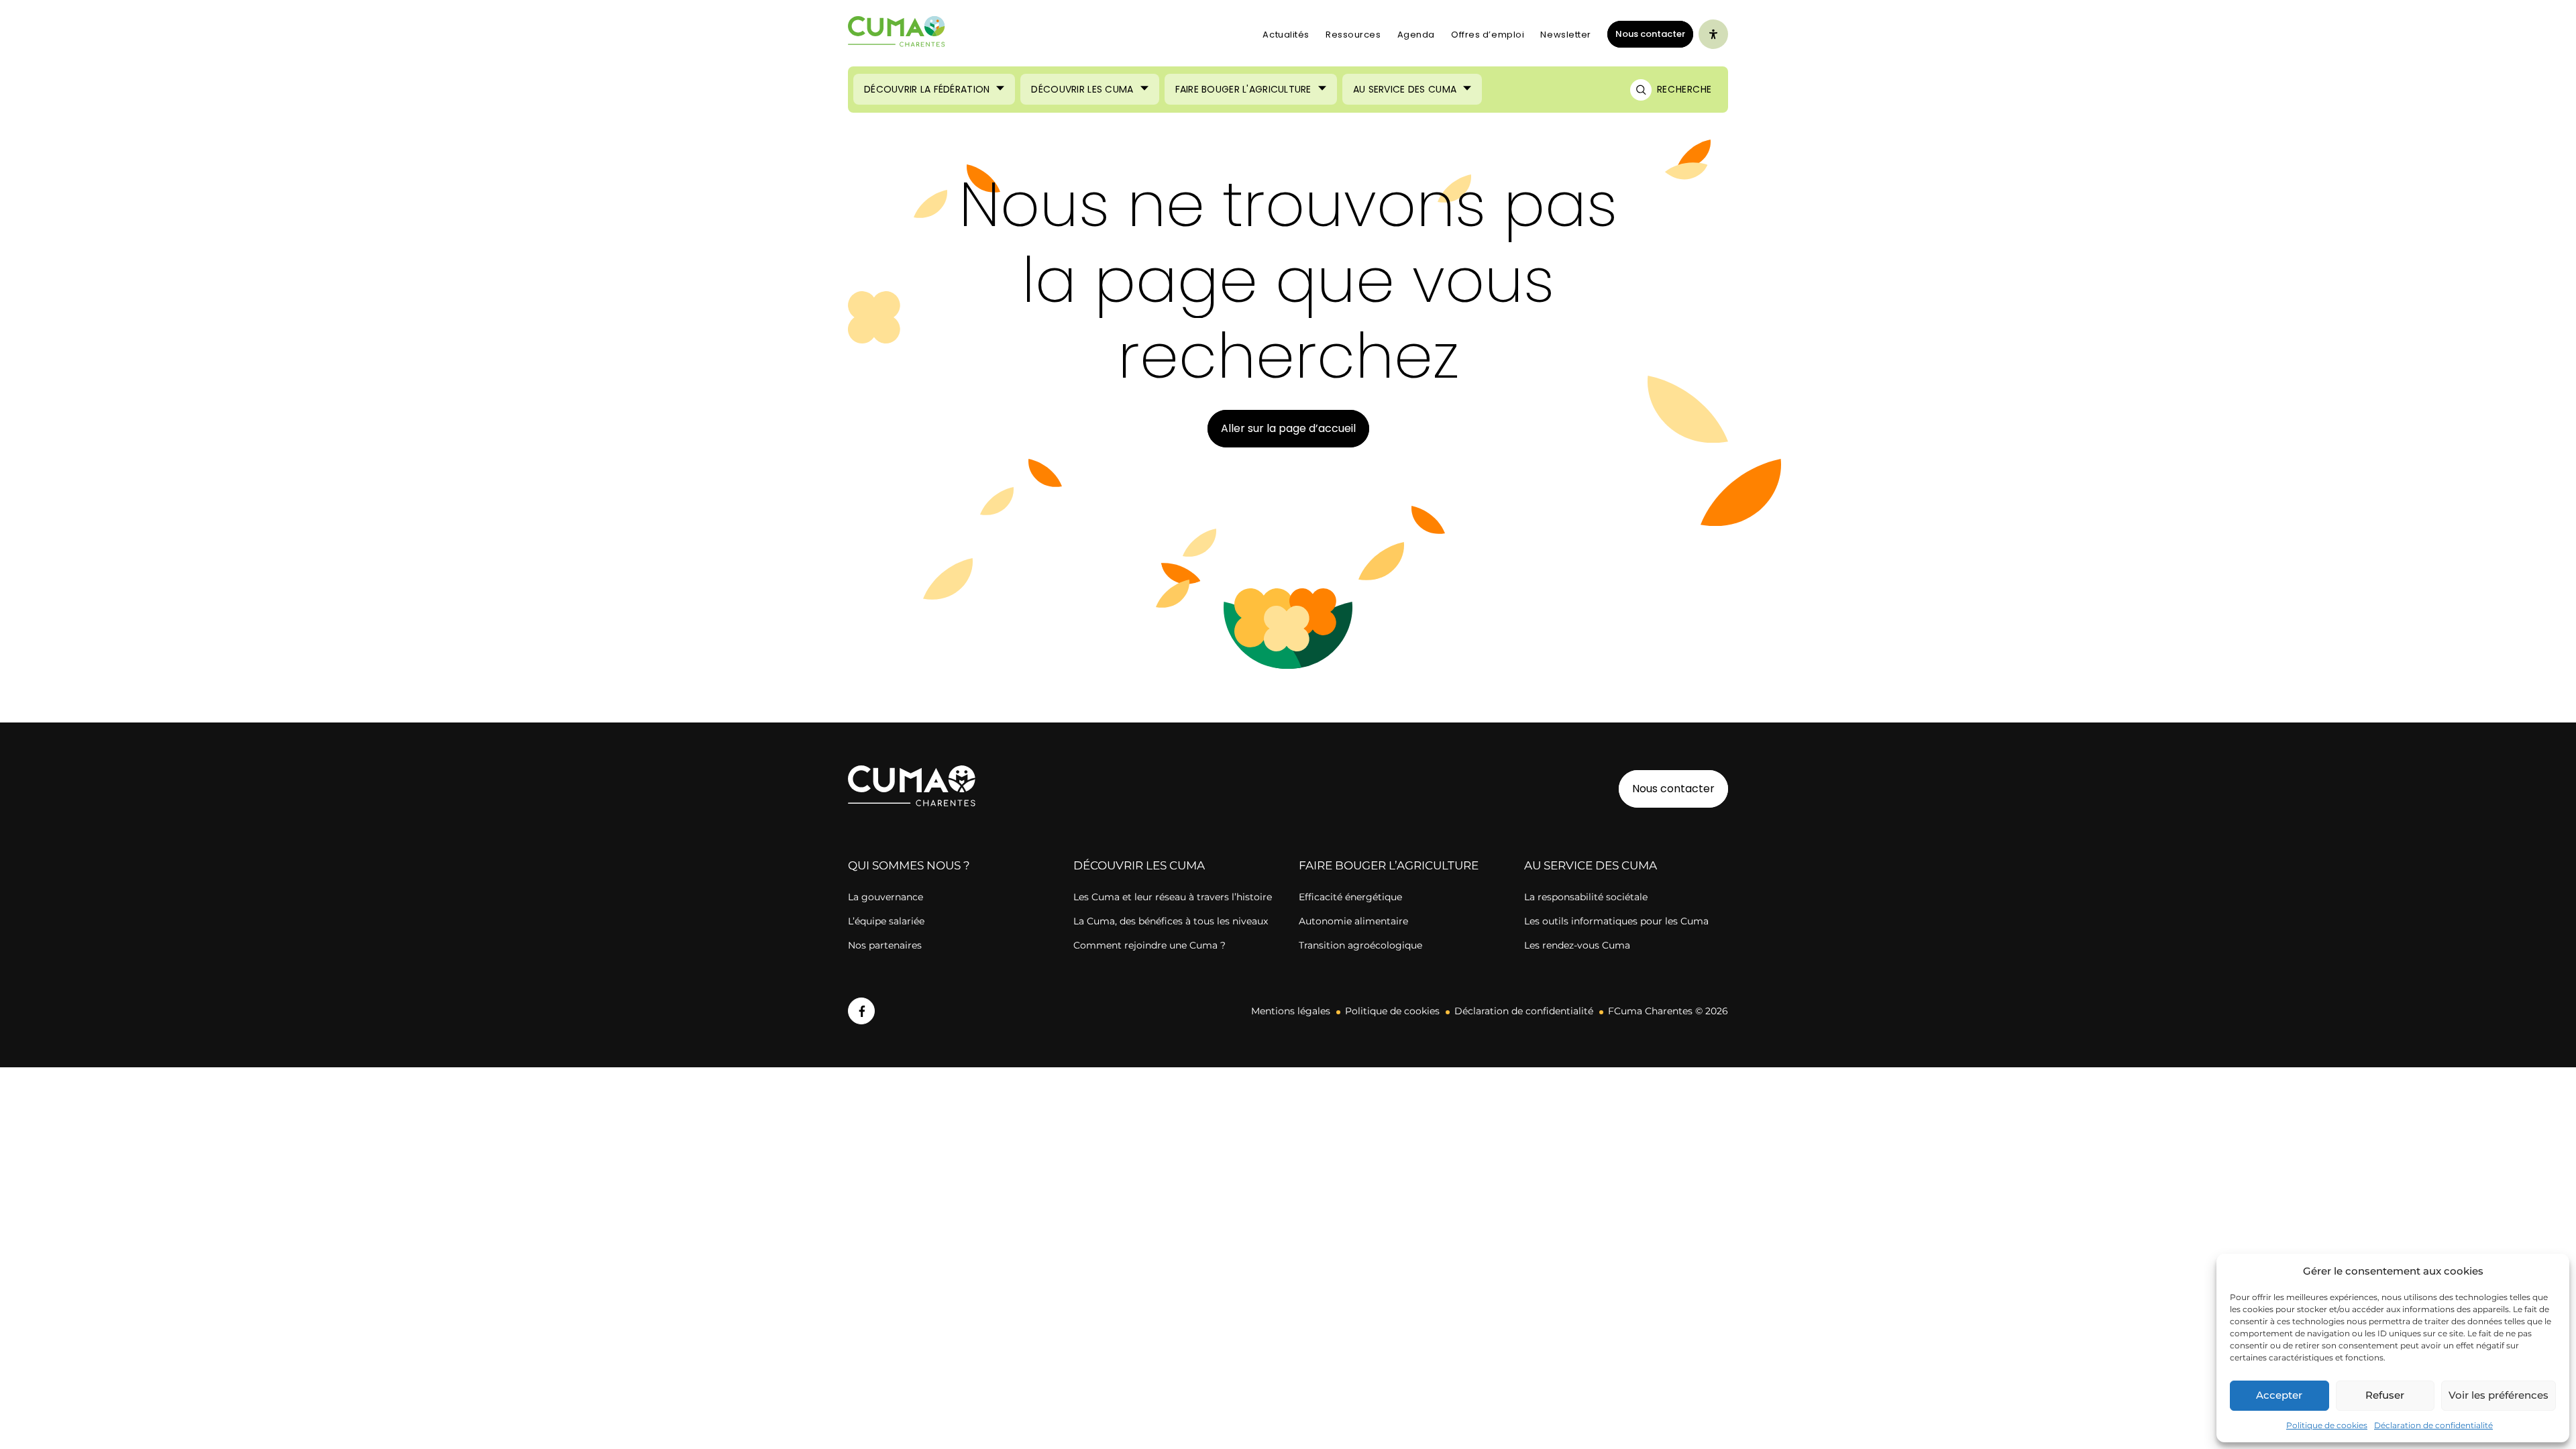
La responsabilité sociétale (1586, 897)
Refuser (2385, 1395)
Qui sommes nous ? (909, 865)
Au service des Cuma (1405, 89)
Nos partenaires (885, 945)
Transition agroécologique (1360, 945)
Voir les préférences (2499, 1395)
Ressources (1353, 35)
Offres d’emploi (1488, 35)
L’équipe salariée (886, 921)
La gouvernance (885, 897)
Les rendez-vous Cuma (1577, 945)
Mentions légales (1291, 1011)
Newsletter (1566, 35)
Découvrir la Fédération (927, 89)
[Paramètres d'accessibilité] (1713, 34)
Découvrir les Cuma (1082, 89)
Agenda (1416, 35)
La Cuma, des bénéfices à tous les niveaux (1171, 921)
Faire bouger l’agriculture (1389, 865)
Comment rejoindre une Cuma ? (1149, 945)
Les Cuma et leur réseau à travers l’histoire (1173, 897)
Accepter (2279, 1395)
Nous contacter (1650, 34)
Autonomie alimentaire (1353, 921)
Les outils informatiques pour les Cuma (1616, 921)
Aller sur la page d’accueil (1288, 428)
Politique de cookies (2327, 1425)
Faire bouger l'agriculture (1243, 89)
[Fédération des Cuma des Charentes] (897, 35)
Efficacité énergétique (1350, 897)
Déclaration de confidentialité (2433, 1425)
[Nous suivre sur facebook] (861, 1011)
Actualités (1286, 35)
